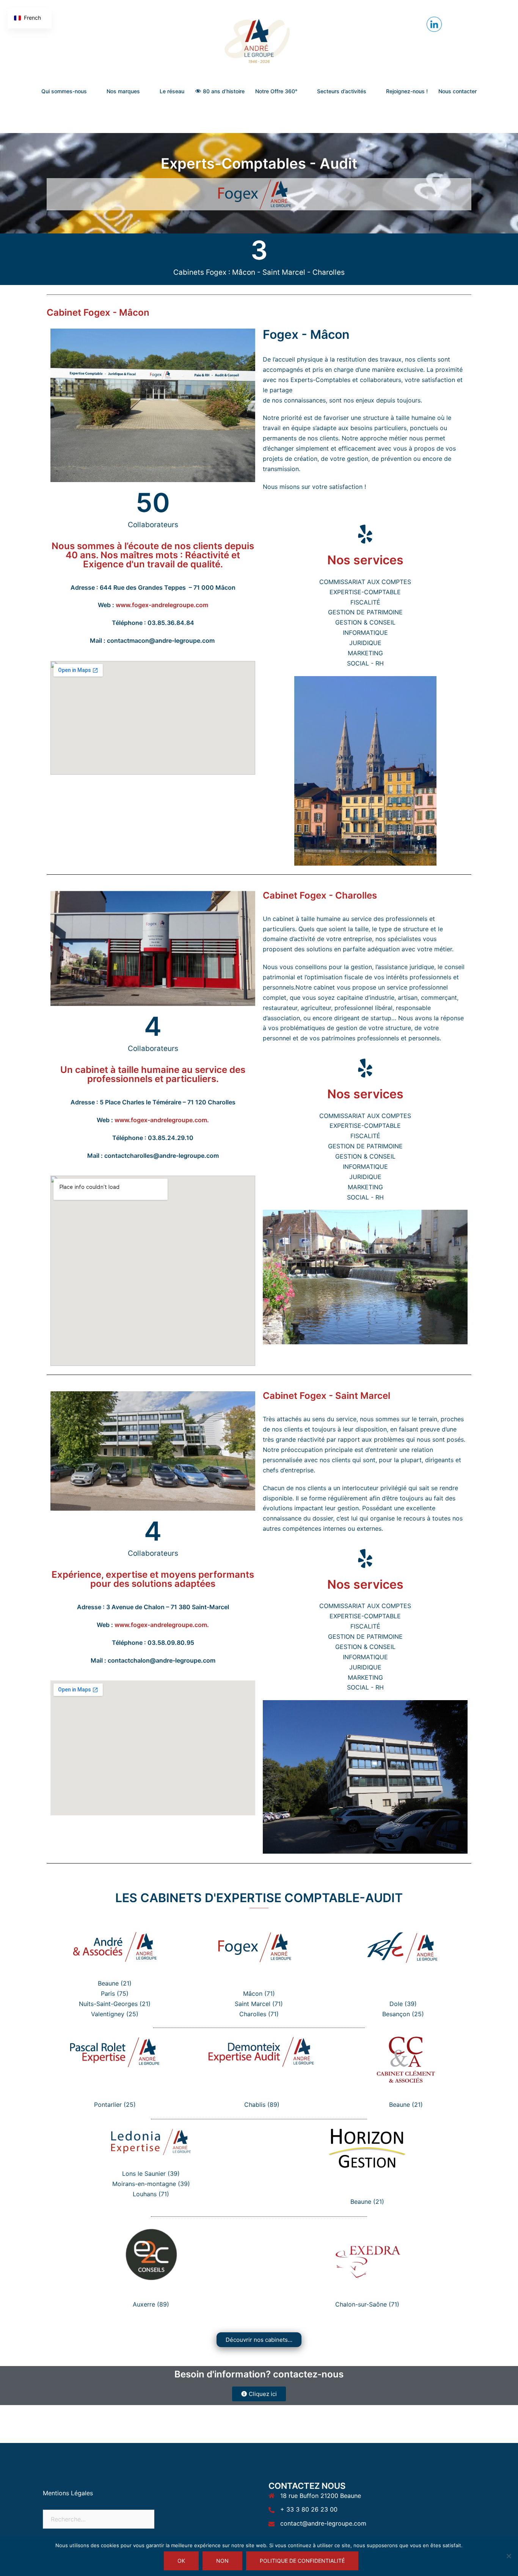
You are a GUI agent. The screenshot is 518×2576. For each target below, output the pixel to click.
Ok (181, 2561)
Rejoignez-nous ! (407, 91)
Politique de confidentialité (302, 2561)
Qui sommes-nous (64, 91)
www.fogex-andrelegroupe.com (162, 605)
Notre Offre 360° (276, 91)
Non (222, 2561)
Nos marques (123, 91)
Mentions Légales (68, 2493)
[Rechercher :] (99, 2519)
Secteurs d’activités (342, 91)
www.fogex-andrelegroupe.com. (162, 1120)
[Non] (509, 2556)
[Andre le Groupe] (259, 40)
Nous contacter (458, 91)
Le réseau (172, 91)
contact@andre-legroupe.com (323, 2523)
